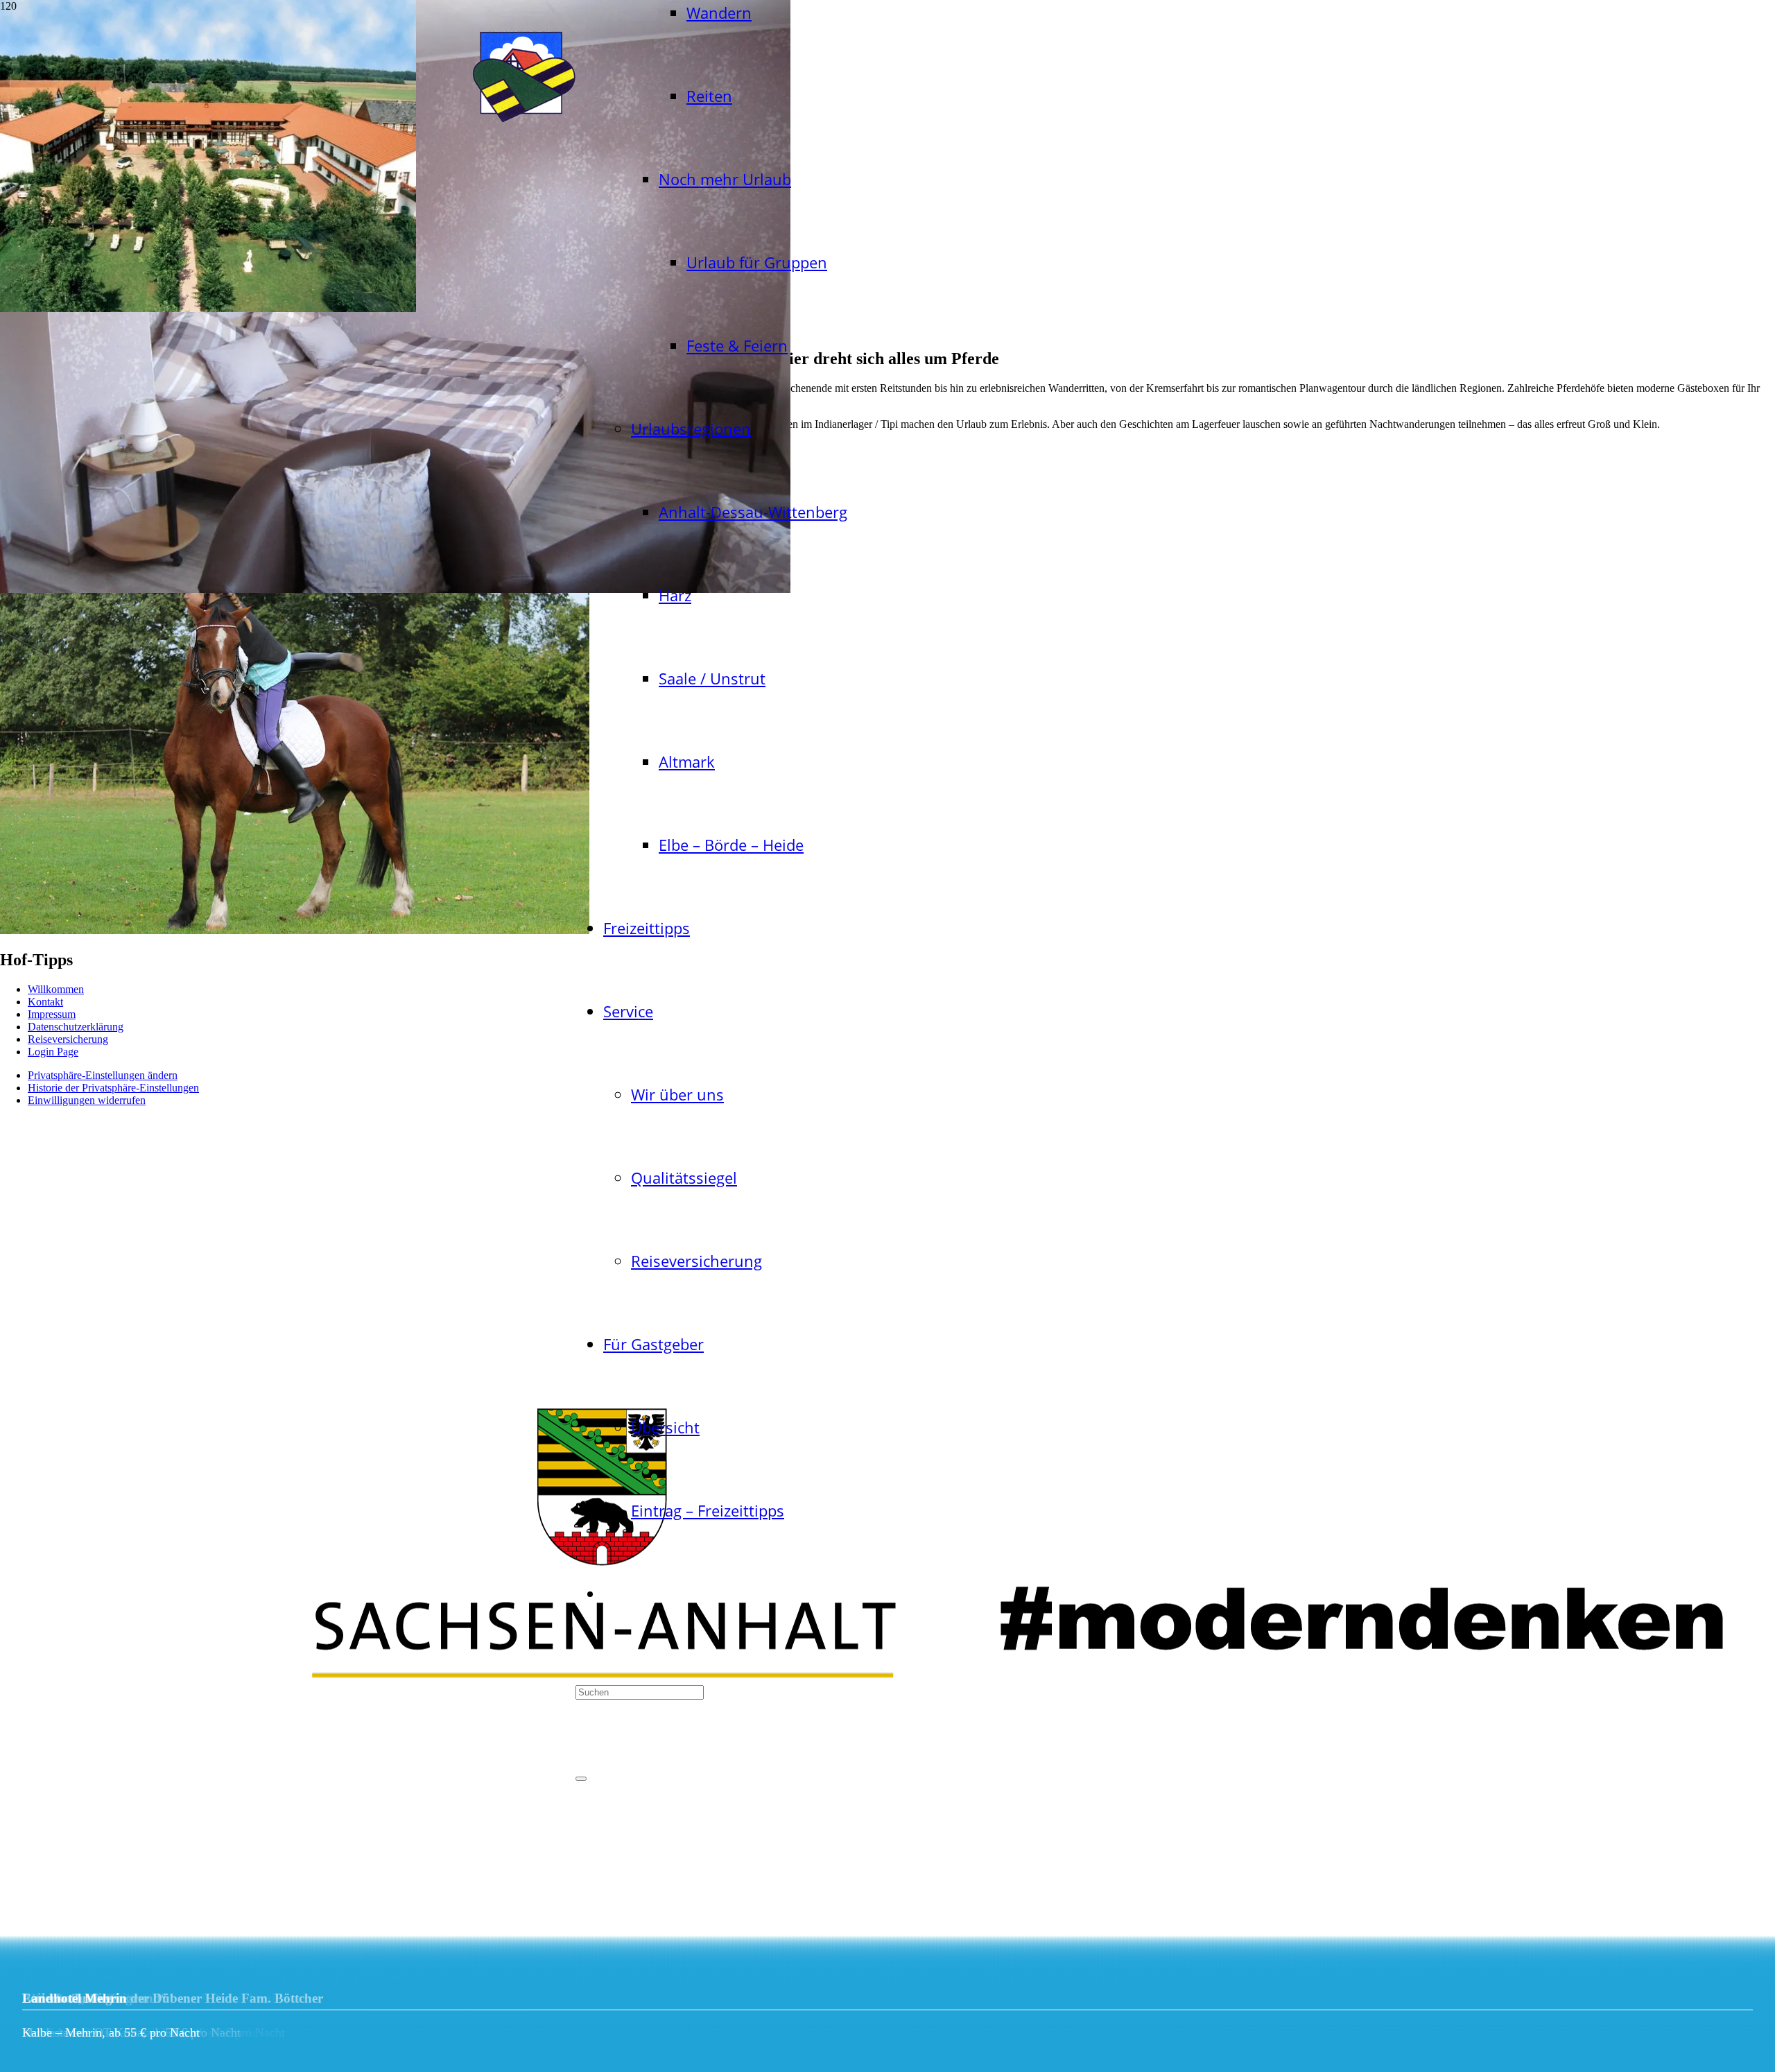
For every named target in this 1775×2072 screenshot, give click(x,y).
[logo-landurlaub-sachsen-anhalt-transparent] (523, 125)
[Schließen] (581, 1779)
